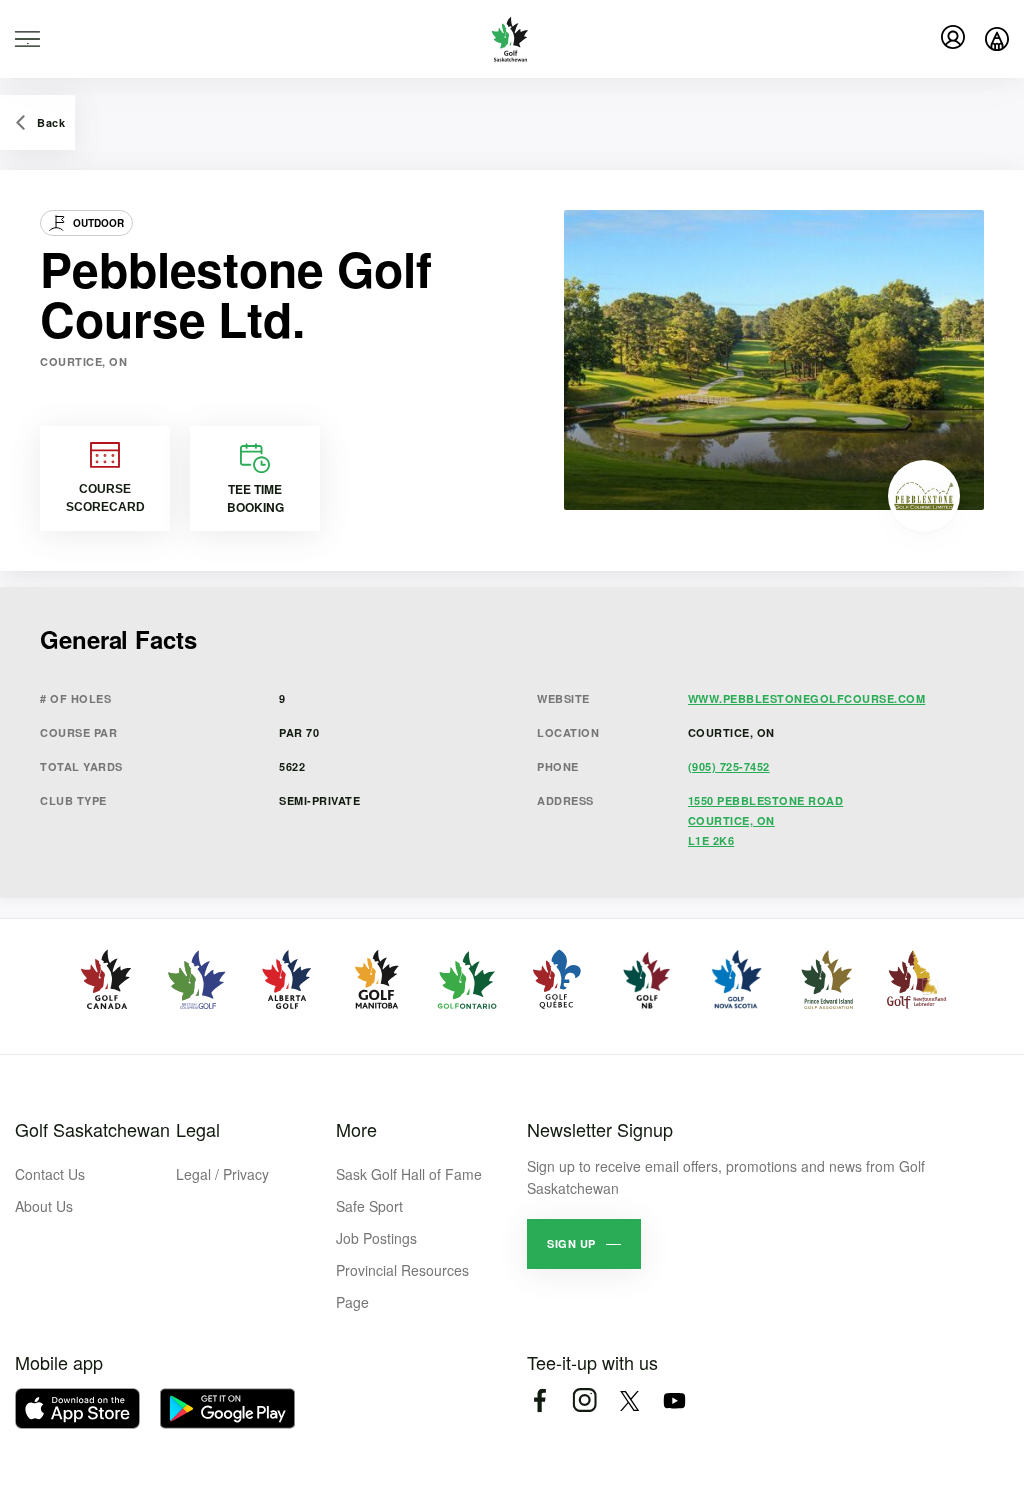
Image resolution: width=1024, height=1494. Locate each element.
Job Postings (376, 1238)
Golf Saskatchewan (92, 1129)
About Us (44, 1206)
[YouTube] (674, 1400)
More (356, 1129)
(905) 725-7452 (729, 766)
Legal (198, 1129)
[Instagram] (584, 1400)
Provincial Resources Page (402, 1286)
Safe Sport (369, 1206)
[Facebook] (539, 1400)
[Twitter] (629, 1400)
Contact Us (50, 1174)
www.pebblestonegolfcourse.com (807, 698)
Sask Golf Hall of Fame (409, 1174)
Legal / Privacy (222, 1174)
